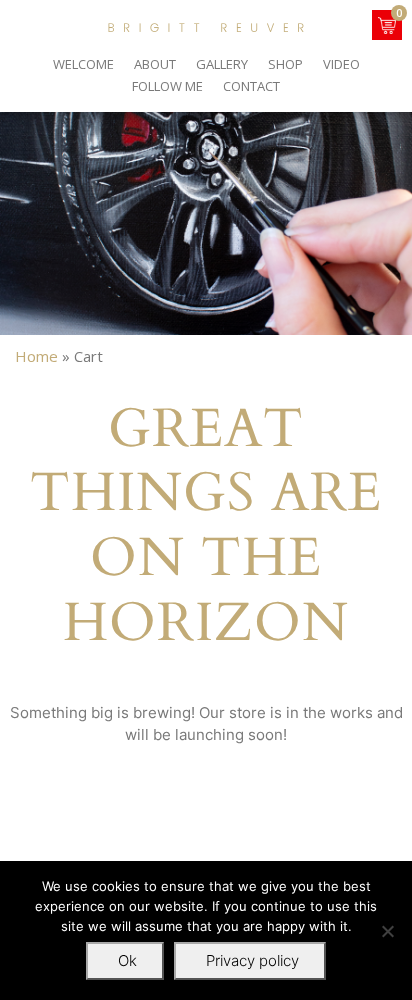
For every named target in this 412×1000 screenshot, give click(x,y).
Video (341, 64)
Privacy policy (252, 960)
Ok (127, 960)
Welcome (83, 64)
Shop (285, 64)
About (155, 64)
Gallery (222, 64)
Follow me (167, 86)
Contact (251, 86)
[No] (387, 931)
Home (36, 356)
